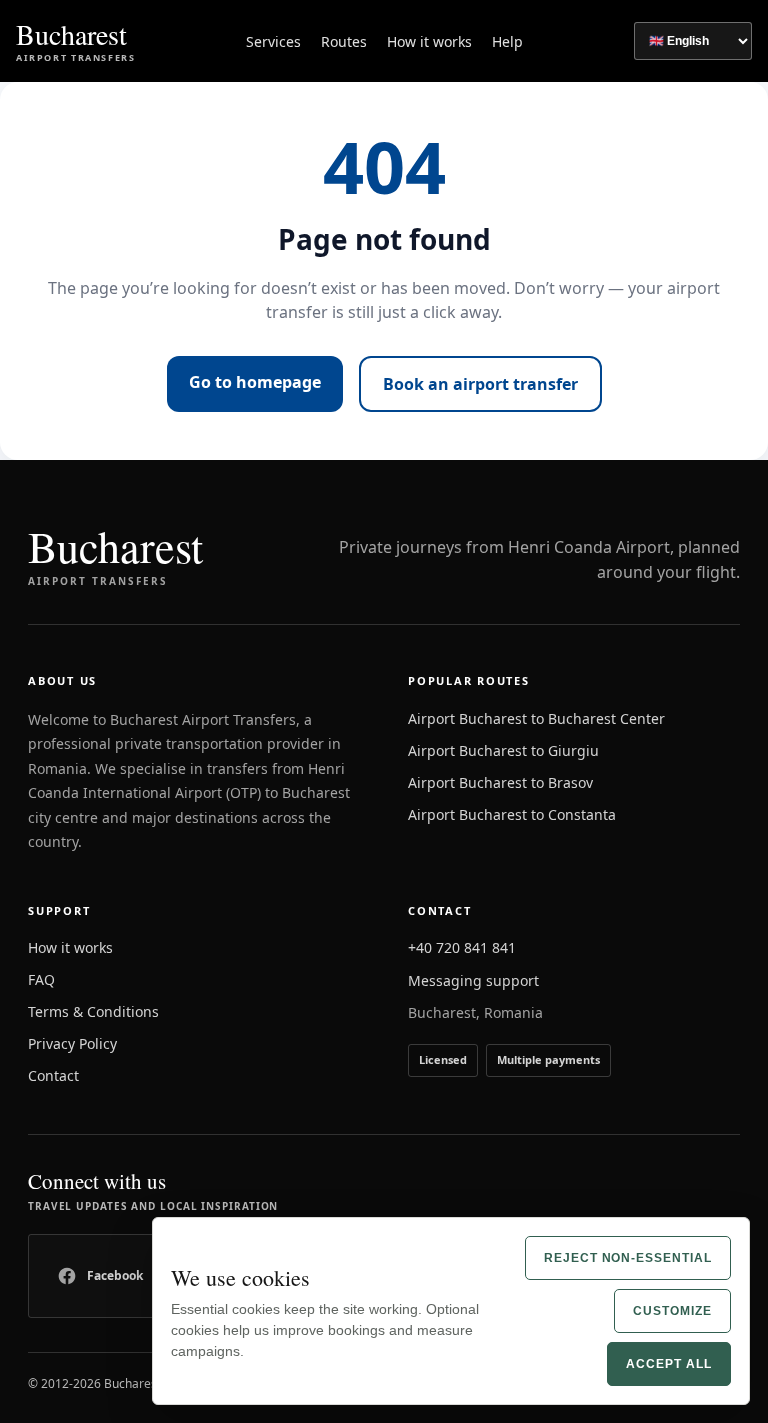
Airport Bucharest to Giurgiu (503, 750)
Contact (53, 1075)
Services (273, 41)
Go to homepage (255, 382)
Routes (344, 41)
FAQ (41, 979)
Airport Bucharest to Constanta (512, 814)
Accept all (669, 1364)
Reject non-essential (628, 1258)
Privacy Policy (72, 1043)
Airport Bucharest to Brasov (500, 782)
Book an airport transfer (480, 384)
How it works (429, 41)
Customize (672, 1311)
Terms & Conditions (93, 1011)
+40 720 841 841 (462, 947)
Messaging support (473, 980)
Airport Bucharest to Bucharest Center (536, 718)
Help (507, 41)
